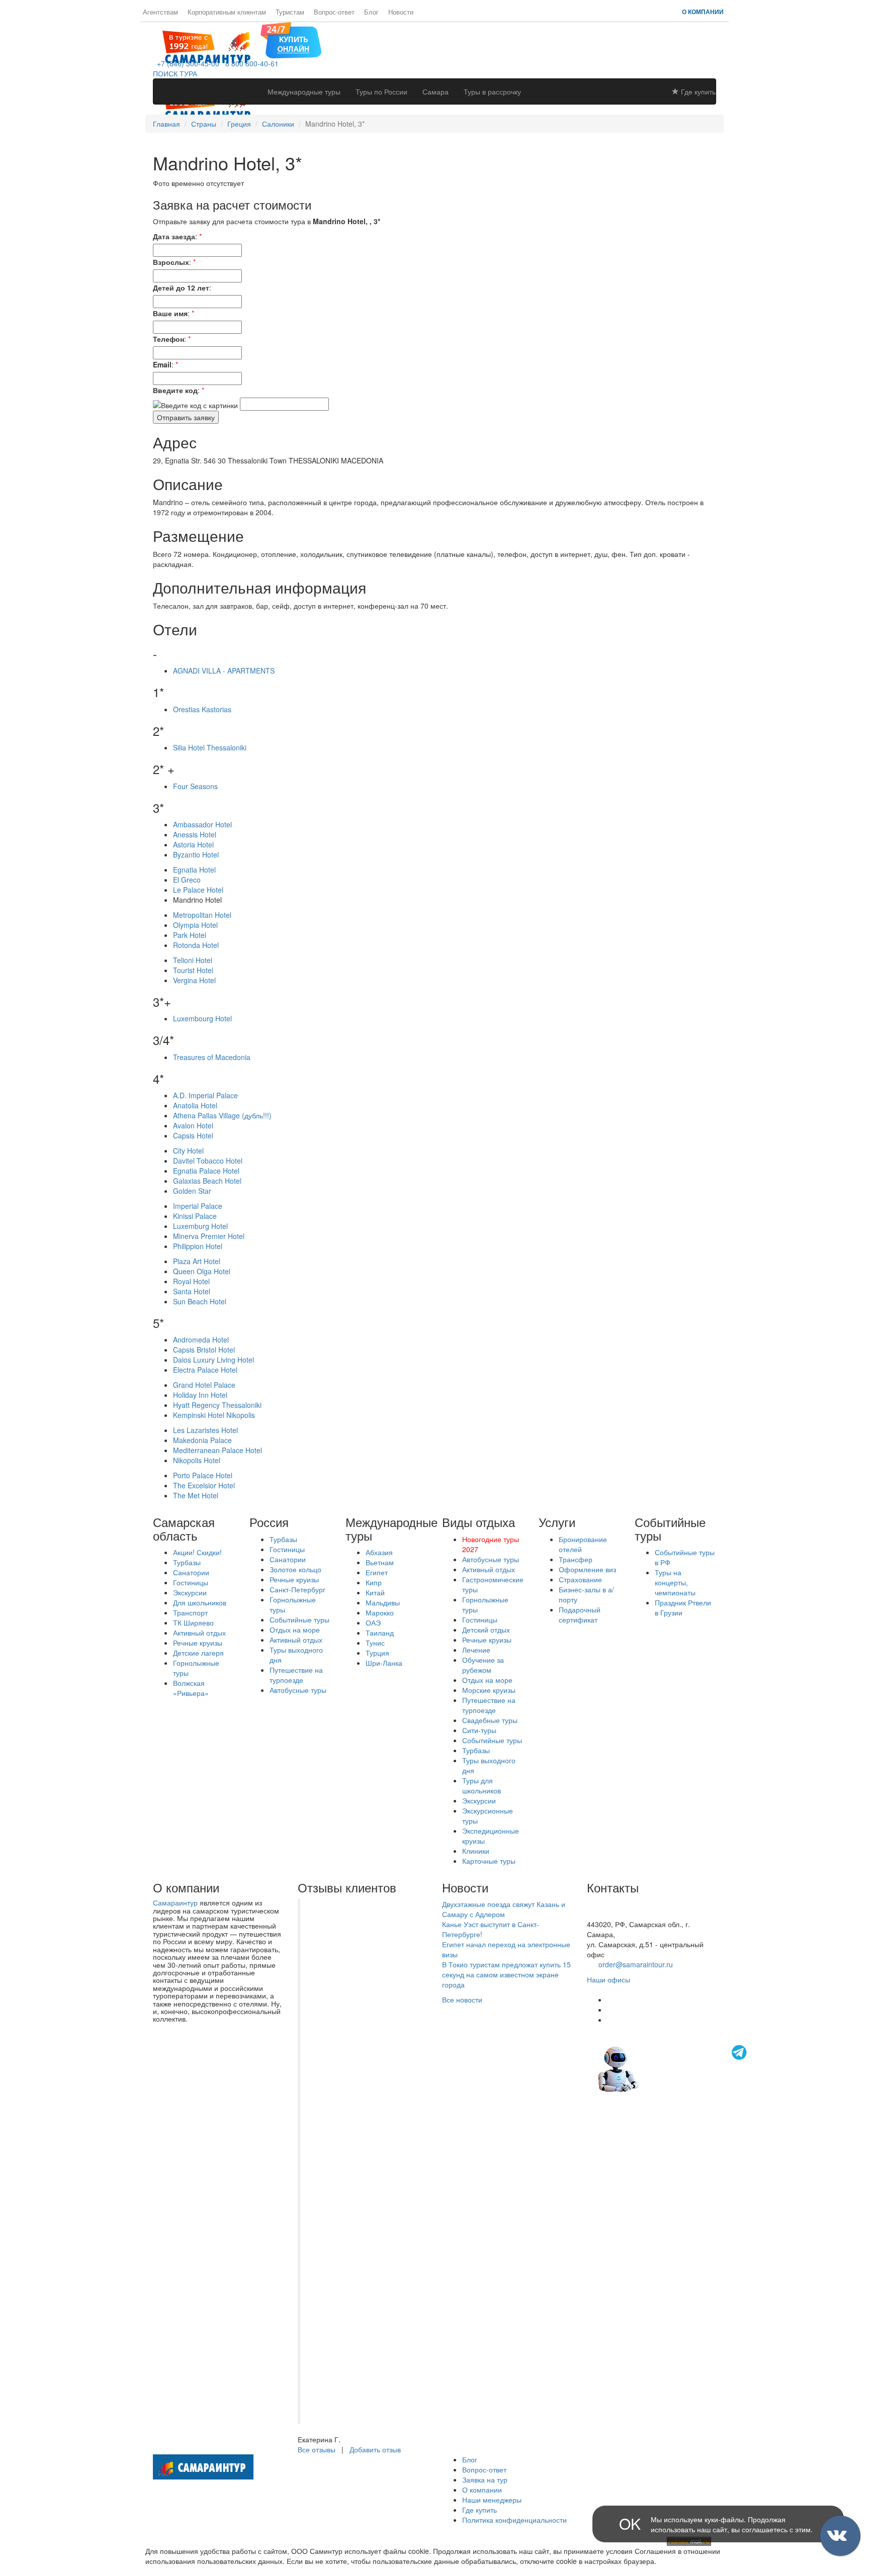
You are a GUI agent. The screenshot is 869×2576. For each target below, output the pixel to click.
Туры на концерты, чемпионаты (675, 1582)
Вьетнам (380, 1562)
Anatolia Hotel (195, 1105)
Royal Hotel (191, 1281)
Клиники (476, 1851)
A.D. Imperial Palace (205, 1095)
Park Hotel (190, 935)
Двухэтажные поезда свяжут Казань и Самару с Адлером (504, 1909)
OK (630, 2523)
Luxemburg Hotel (200, 1226)
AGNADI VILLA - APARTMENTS (224, 671)
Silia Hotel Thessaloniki (210, 747)
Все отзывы (317, 2449)
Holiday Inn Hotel (200, 1395)
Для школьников (200, 1602)
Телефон (168, 339)
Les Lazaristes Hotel (205, 1430)
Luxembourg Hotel (202, 1018)
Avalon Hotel (193, 1125)
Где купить (697, 91)
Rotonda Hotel (196, 945)
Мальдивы (383, 1602)
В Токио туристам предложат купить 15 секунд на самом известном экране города (506, 1974)
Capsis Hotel (193, 1135)
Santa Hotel (192, 1291)
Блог (371, 12)
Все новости (462, 1999)
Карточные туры (489, 1861)
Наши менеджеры (492, 2500)
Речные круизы (198, 1643)
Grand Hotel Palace (204, 1385)
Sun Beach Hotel (200, 1301)
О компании (703, 12)
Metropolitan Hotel (202, 915)
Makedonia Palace (202, 1440)
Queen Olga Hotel (202, 1271)
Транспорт (190, 1612)
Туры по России (381, 91)
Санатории (191, 1572)
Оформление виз (587, 1569)
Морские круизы (489, 1690)
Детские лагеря (198, 1653)
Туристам (290, 12)
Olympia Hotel (195, 925)
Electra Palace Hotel (205, 1370)
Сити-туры (479, 1730)
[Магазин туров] (291, 39)
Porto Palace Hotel (203, 1475)
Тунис (375, 1643)
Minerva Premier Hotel (209, 1236)
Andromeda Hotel (201, 1340)
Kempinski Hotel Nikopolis (214, 1415)
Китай (375, 1592)
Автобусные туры (298, 1690)
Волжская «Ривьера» (191, 1688)
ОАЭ (373, 1623)
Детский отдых (486, 1630)
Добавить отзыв (375, 2449)
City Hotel (188, 1151)
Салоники (278, 124)
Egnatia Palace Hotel (206, 1171)
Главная (166, 124)
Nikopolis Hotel (197, 1460)
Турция (377, 1653)
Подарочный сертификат (580, 1614)
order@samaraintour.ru (636, 1964)
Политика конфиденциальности (514, 2520)
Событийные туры (299, 1619)
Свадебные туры (490, 1720)
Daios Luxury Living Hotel (213, 1360)
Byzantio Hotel (196, 854)
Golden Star (192, 1191)
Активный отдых (199, 1633)
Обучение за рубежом (483, 1665)
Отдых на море (295, 1630)
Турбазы (187, 1562)
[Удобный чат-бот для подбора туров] (673, 2068)
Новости (401, 12)
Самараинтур (175, 1902)
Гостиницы (191, 1582)
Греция (239, 124)
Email (162, 364)
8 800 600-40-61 (250, 63)
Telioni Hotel (193, 960)
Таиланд (380, 1633)
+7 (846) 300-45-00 (186, 63)
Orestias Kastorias (202, 709)
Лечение (476, 1650)
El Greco (187, 880)
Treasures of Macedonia (212, 1057)
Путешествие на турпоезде (296, 1675)
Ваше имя (170, 313)
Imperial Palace (198, 1206)
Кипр (374, 1582)
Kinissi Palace (195, 1216)
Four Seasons (195, 786)
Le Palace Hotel (198, 890)
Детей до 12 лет (181, 288)
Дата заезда (174, 236)
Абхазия (379, 1552)
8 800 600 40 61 (613, 1914)
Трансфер (576, 1559)
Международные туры (304, 91)
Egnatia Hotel (194, 870)
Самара (436, 91)
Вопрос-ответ (334, 12)
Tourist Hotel (193, 970)
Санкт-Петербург (297, 1589)
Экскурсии (190, 1592)
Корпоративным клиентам (227, 12)
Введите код (175, 390)
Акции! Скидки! (197, 1552)
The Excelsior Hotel (204, 1485)
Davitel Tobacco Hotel (208, 1161)
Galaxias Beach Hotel (207, 1181)
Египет (377, 1572)
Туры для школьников (482, 1785)
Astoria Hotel (193, 844)
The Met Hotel (196, 1495)
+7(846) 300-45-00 (617, 1904)
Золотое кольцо (295, 1569)
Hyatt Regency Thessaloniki (217, 1405)
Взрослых (171, 262)
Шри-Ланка (384, 1663)
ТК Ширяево (193, 1623)
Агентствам (160, 12)
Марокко (380, 1612)
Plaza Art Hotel (197, 1261)
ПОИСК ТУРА (175, 73)
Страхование (580, 1579)
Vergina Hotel (194, 980)
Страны (204, 124)
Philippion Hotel (198, 1246)
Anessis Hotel (195, 834)
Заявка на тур (485, 2479)
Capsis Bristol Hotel (204, 1350)
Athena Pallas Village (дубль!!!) (222, 1115)
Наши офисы (609, 1979)
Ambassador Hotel (202, 824)
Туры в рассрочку (492, 91)
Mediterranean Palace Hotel (218, 1450)
